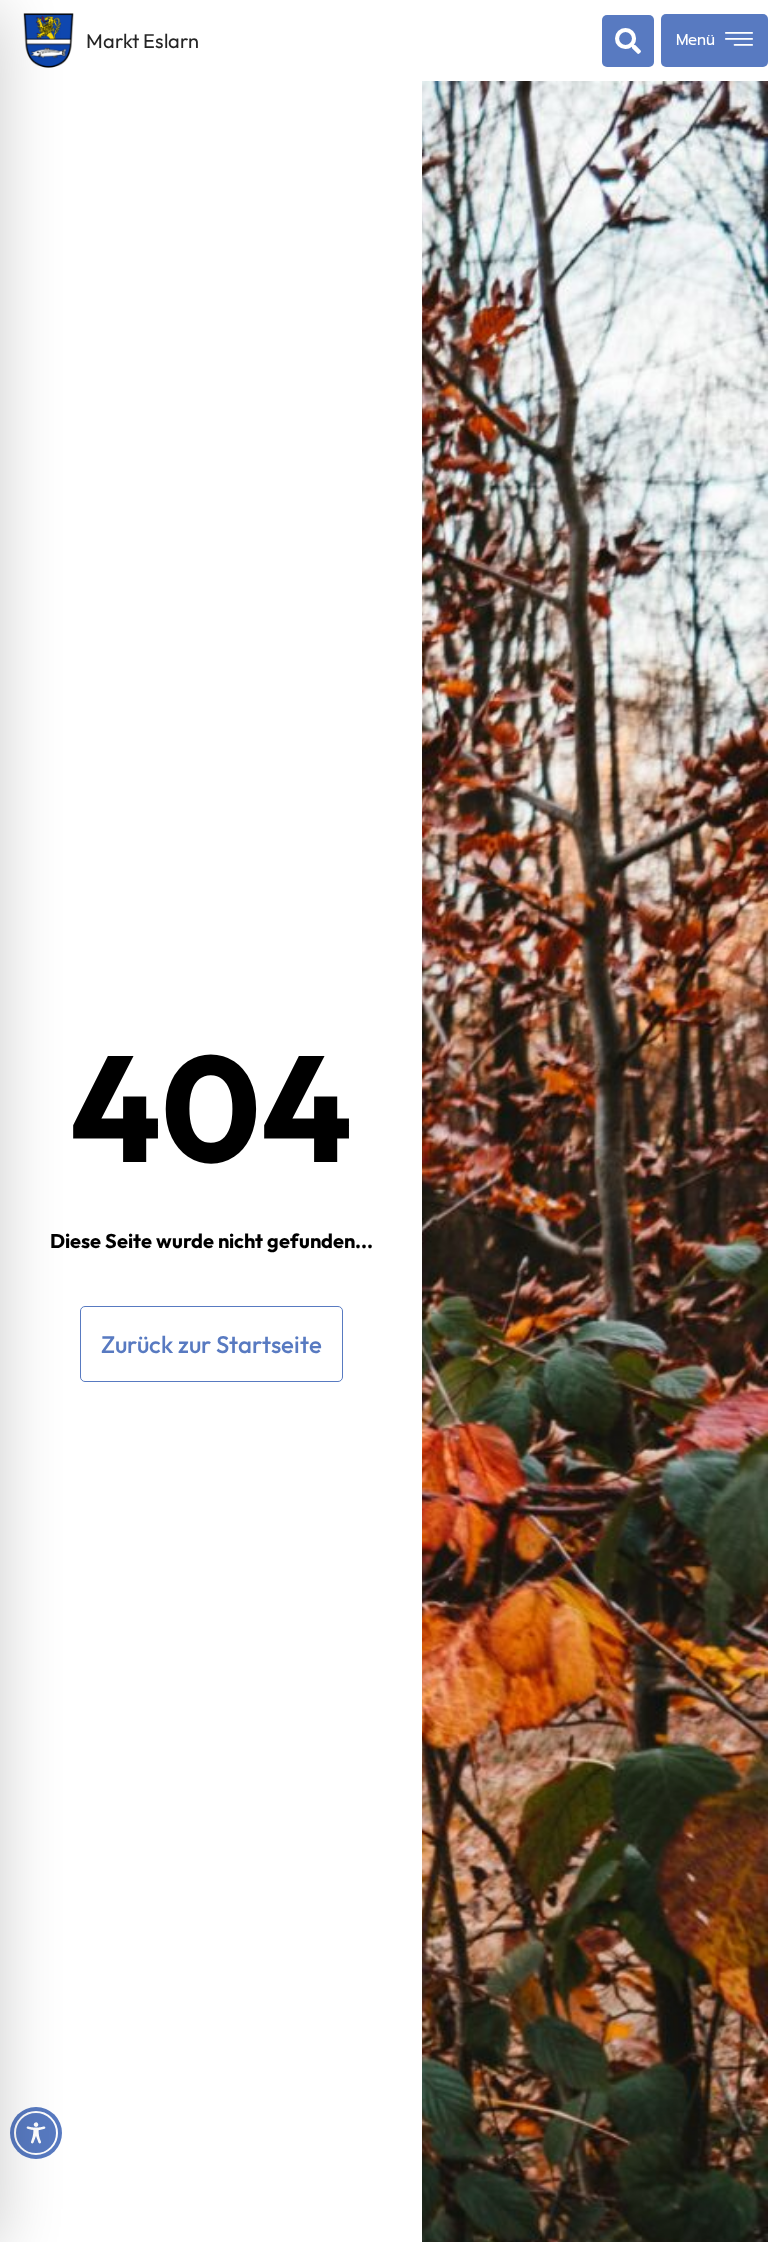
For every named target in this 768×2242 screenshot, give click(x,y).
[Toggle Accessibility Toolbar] (36, 2133)
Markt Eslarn (142, 40)
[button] (624, 41)
